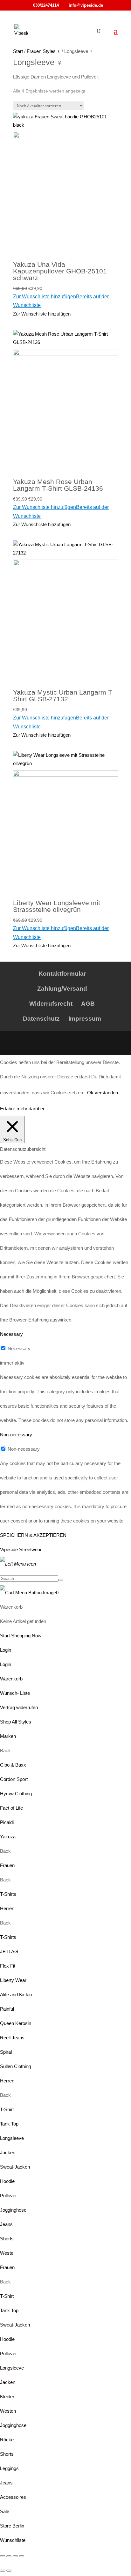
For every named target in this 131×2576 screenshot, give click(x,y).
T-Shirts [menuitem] (8, 1894)
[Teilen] (15, 2556)
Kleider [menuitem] (7, 2397)
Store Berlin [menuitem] (12, 2526)
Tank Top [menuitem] (9, 2124)
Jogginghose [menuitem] (13, 2210)
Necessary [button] (11, 1334)
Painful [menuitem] (7, 2009)
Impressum (85, 1019)
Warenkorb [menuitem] (11, 1679)
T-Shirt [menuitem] (7, 2109)
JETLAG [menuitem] (9, 1951)
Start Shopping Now (21, 1636)
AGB (88, 1004)
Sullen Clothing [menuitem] (15, 2066)
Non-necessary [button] (16, 1435)
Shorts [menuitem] (7, 2239)
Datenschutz (41, 1019)
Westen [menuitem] (8, 2411)
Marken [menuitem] (8, 1736)
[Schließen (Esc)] (22, 2556)
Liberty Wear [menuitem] (13, 1980)
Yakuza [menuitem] (8, 1837)
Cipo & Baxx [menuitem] (13, 1765)
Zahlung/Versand (62, 989)
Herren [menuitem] (7, 1908)
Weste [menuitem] (7, 2253)
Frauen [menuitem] (7, 1865)
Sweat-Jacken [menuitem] (15, 2167)
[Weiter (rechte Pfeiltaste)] (9, 2571)
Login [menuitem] (6, 1664)
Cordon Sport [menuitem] (14, 1779)
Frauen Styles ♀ (44, 51)
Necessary (19, 1348)
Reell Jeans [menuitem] (12, 2038)
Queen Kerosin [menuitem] (16, 2023)
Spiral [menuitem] (6, 2052)
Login (6, 1650)
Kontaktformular (62, 974)
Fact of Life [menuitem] (11, 1808)
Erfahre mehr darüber (22, 1109)
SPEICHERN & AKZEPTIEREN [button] (33, 1535)
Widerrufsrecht (51, 1004)
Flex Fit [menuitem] (8, 1966)
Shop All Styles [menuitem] (16, 1722)
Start (18, 51)
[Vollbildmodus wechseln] (9, 2556)
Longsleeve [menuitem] (12, 2138)
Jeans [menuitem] (6, 2224)
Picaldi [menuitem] (7, 1822)
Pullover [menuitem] (8, 2196)
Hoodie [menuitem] (7, 2181)
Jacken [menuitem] (8, 2152)
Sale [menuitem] (5, 2511)
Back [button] (5, 1750)
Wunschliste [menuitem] (13, 2540)
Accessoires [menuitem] (13, 2497)
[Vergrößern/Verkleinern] (3, 2556)
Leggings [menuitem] (9, 2468)
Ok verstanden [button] (103, 1093)
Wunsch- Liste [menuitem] (15, 1693)
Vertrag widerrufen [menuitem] (19, 1707)
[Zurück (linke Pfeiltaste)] (3, 2571)
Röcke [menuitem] (7, 2440)
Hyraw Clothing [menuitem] (16, 1794)
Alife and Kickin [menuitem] (16, 1995)
